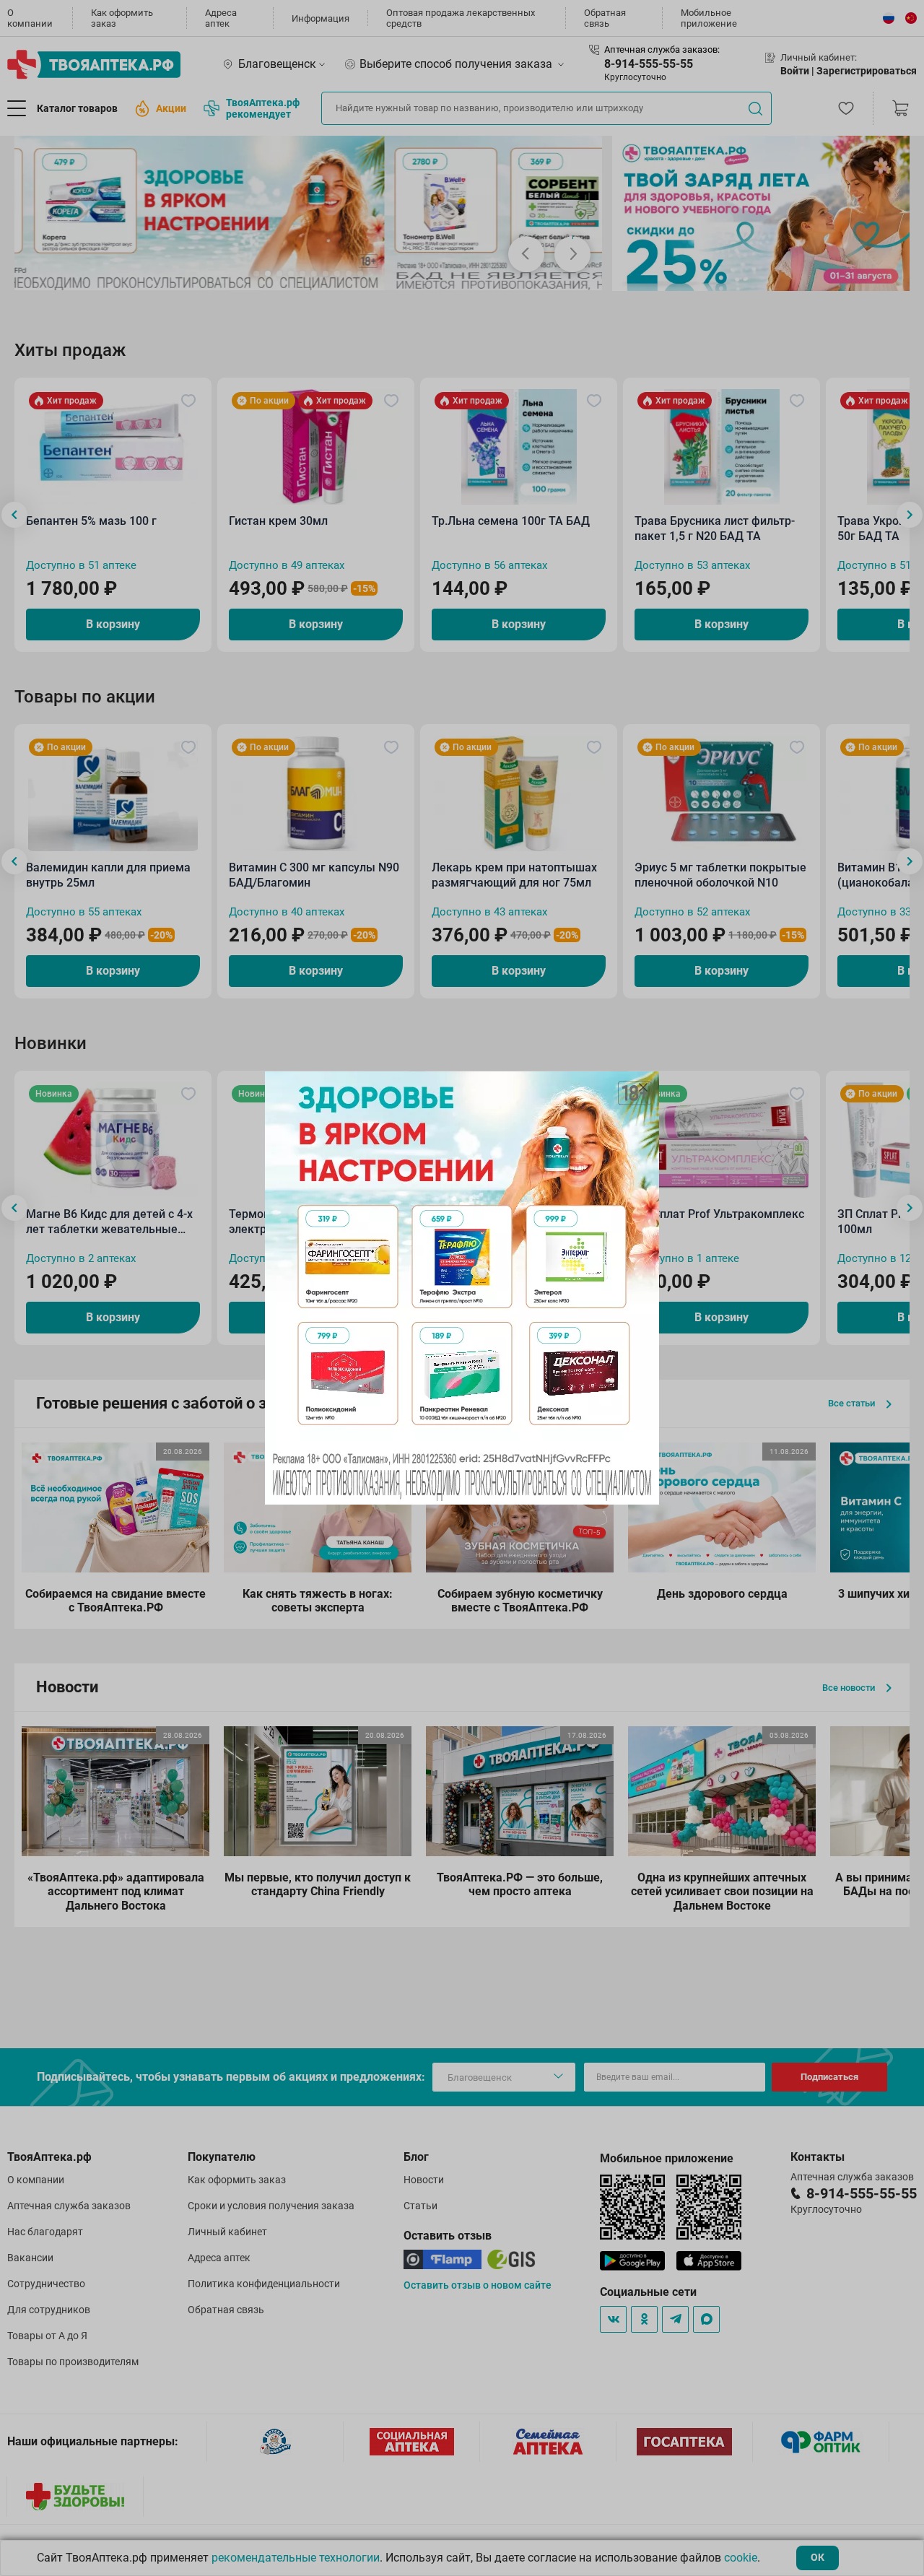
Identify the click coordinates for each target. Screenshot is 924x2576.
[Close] (643, 1087)
